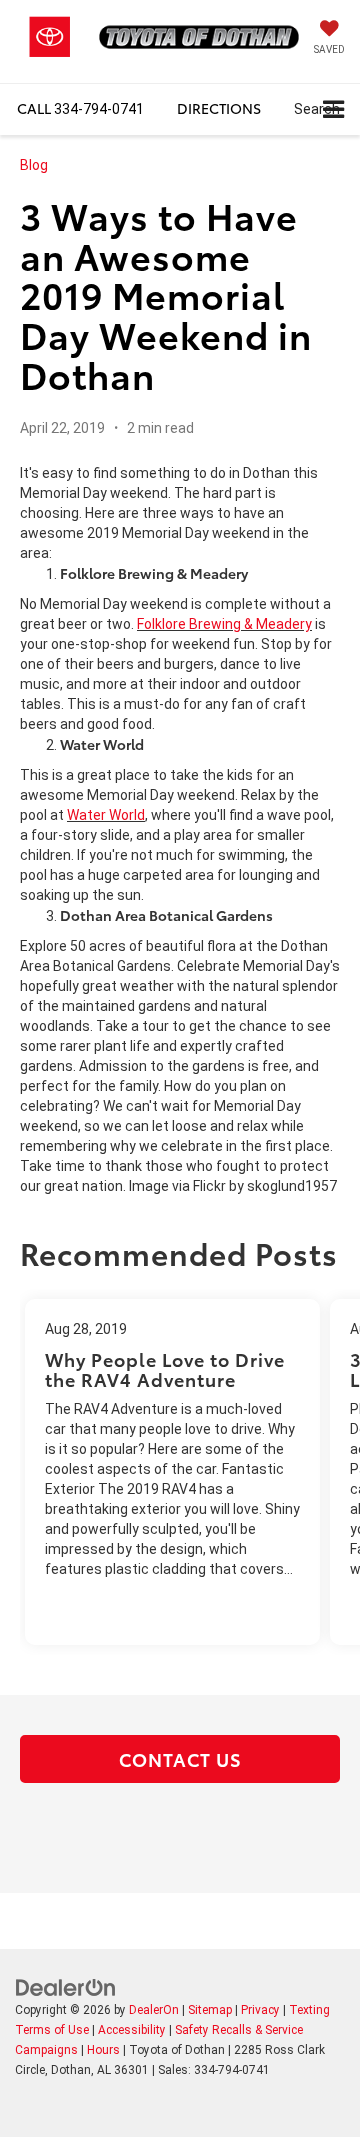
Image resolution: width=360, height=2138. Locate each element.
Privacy (260, 2010)
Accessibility (132, 2030)
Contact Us (180, 1759)
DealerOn (154, 2010)
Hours (103, 2050)
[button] (80, 109)
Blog (34, 165)
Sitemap (210, 2010)
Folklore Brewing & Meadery (224, 624)
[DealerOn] (66, 1987)
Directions (219, 108)
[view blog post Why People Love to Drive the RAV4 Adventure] (172, 1472)
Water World (106, 815)
